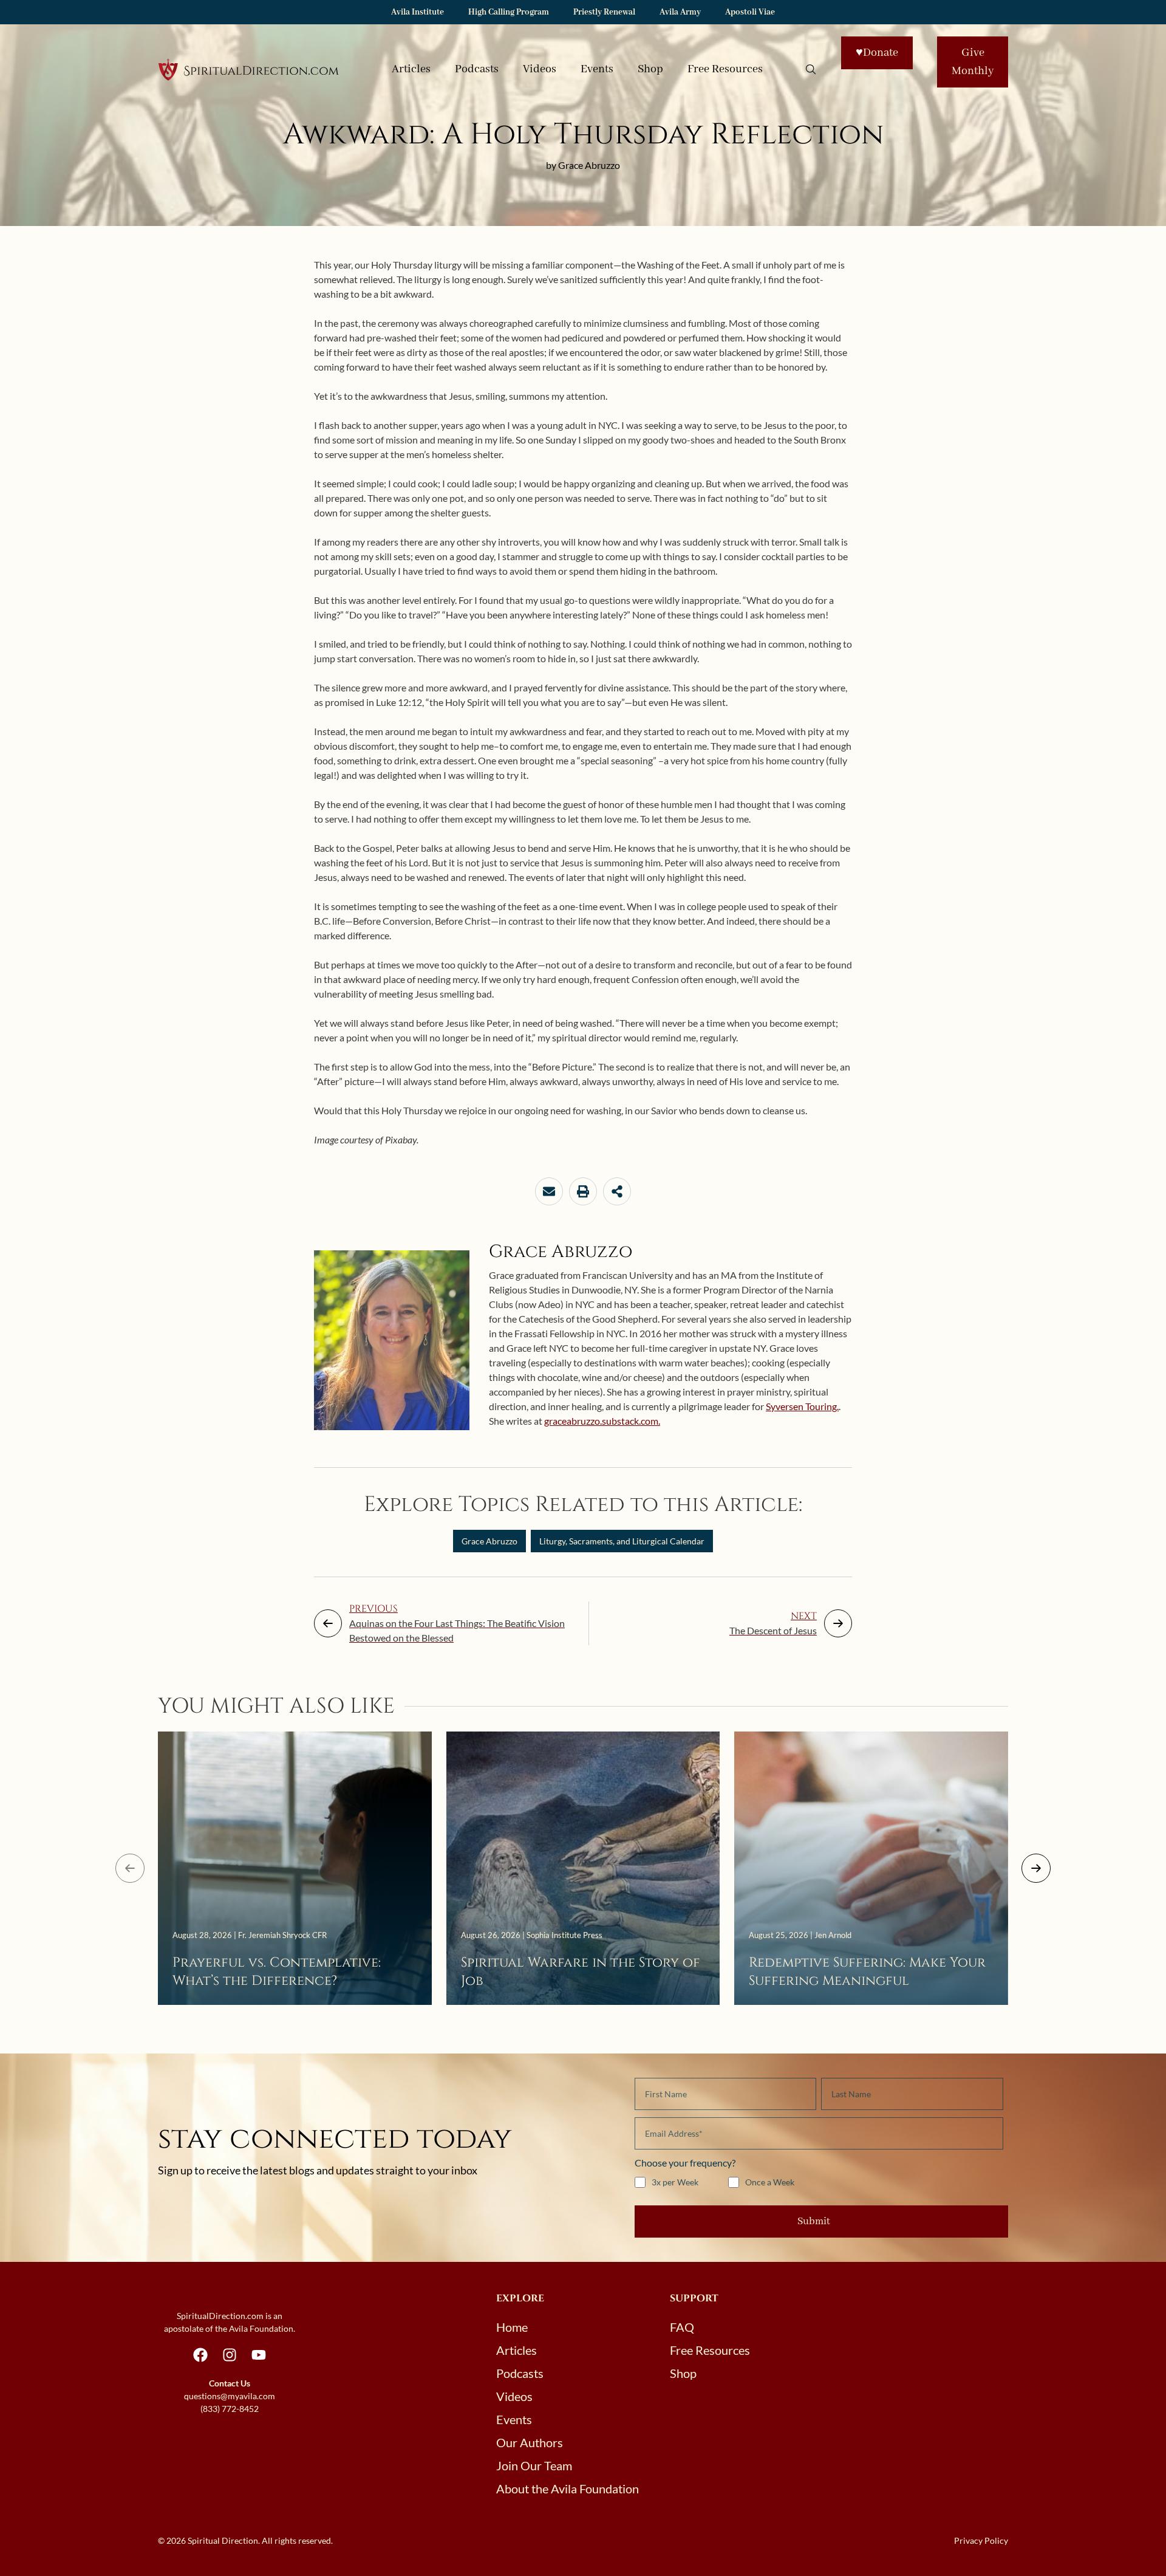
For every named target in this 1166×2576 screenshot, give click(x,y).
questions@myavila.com (230, 2396)
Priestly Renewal (604, 12)
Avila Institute (418, 12)
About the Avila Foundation (568, 2489)
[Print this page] (583, 1191)
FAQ (682, 2327)
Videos (540, 69)
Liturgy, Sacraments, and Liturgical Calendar (622, 1541)
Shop (650, 69)
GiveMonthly (973, 62)
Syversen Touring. (802, 1406)
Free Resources (725, 69)
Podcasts (477, 69)
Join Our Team (534, 2465)
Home (512, 2327)
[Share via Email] (549, 1191)
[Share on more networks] (617, 1191)
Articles (411, 69)
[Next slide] (1036, 1868)
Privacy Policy (981, 2540)
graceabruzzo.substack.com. (602, 1421)
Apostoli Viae (750, 12)
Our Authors (530, 2442)
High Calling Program (509, 12)
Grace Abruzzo (489, 1541)
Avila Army (680, 12)
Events (597, 69)
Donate (877, 53)
